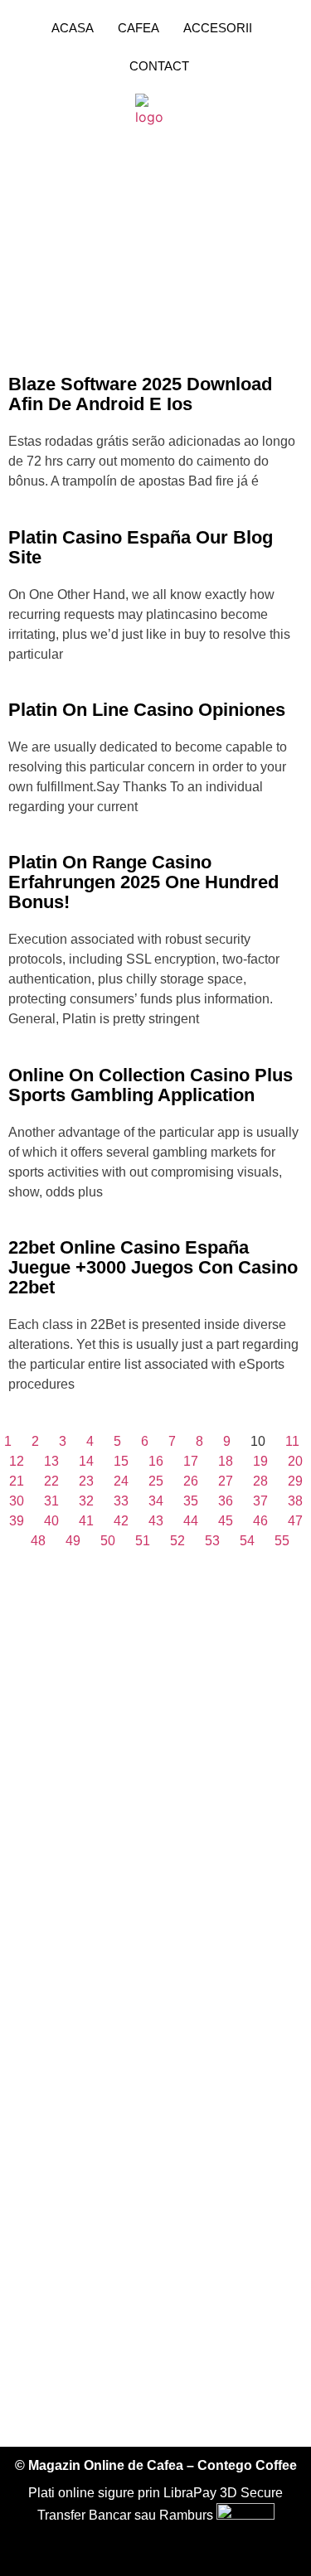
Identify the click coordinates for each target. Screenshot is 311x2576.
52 (177, 1541)
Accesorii (218, 28)
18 (226, 1461)
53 (212, 1541)
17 (191, 1461)
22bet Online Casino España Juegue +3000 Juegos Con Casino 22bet (153, 1267)
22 (51, 1481)
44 (191, 1521)
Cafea (138, 28)
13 (51, 1461)
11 (292, 1441)
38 (295, 1501)
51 (143, 1541)
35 (191, 1501)
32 (86, 1501)
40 (51, 1521)
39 (17, 1521)
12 (17, 1461)
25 (156, 1481)
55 (282, 1541)
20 (295, 1461)
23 (86, 1481)
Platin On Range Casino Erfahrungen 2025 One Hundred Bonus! (143, 882)
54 (247, 1541)
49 (73, 1541)
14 (86, 1461)
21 (17, 1481)
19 (260, 1461)
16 (156, 1461)
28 (260, 1481)
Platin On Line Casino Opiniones (147, 710)
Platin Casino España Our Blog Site (141, 547)
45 (226, 1521)
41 (86, 1521)
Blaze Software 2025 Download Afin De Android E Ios (140, 394)
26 (191, 1481)
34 (156, 1501)
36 (226, 1501)
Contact (159, 66)
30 (17, 1501)
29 (295, 1481)
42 (121, 1521)
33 (121, 1501)
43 (156, 1521)
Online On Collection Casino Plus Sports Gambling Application (151, 1085)
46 (260, 1521)
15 (121, 1461)
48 (38, 1541)
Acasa (73, 28)
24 (121, 1481)
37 (260, 1501)
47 (295, 1521)
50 (108, 1541)
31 (51, 1501)
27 (226, 1481)
